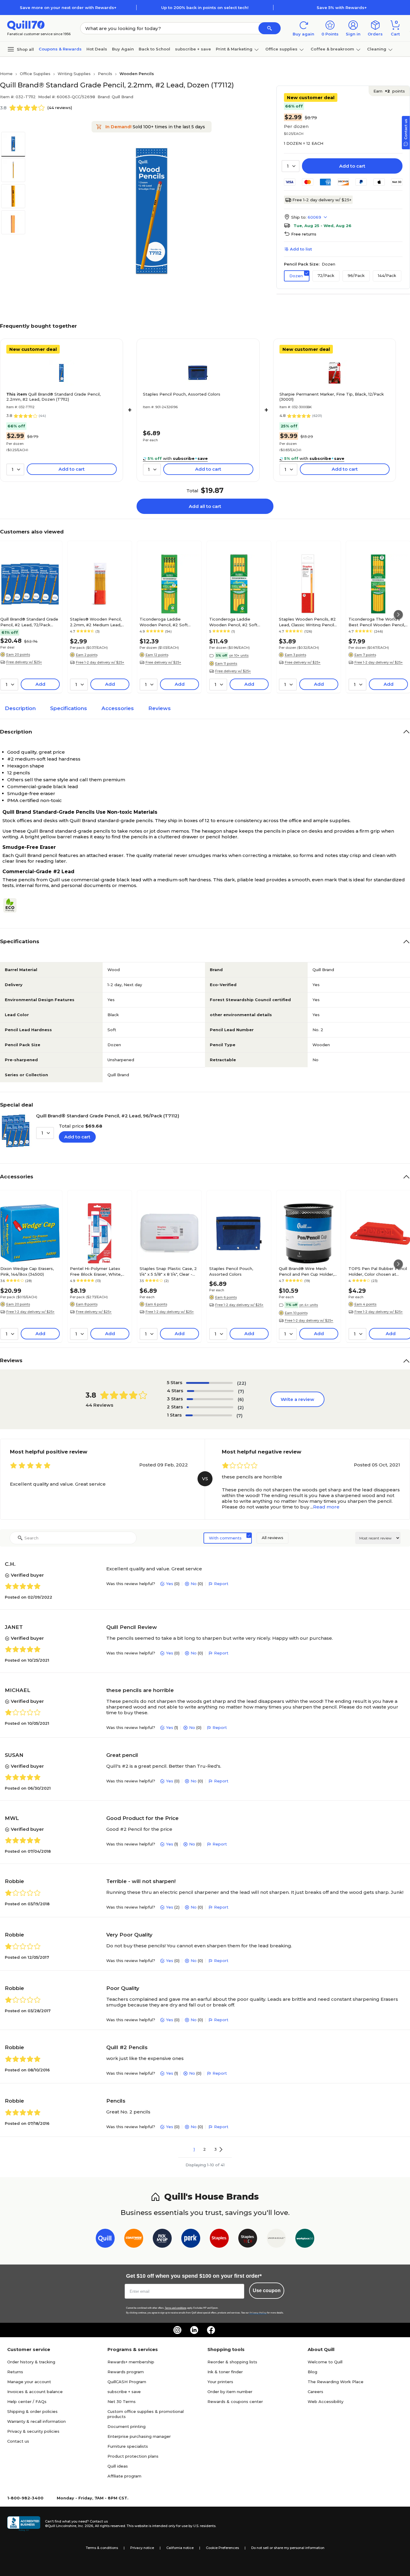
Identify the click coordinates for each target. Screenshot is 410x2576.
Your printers (220, 2382)
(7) (241, 1391)
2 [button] (205, 2149)
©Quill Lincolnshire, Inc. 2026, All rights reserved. (85, 2526)
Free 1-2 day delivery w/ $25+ (322, 200)
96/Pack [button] (356, 275)
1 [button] (194, 2149)
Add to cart (352, 166)
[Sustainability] (12, 905)
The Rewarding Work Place (336, 2382)
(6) (241, 1399)
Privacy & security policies (33, 2431)
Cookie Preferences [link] (222, 2548)
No (194, 1584)
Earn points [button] (389, 91)
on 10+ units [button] (239, 655)
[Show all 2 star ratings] (210, 1407)
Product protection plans (133, 2456)
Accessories (118, 708)
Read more (326, 1507)
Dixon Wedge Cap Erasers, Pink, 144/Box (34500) (27, 1271)
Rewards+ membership (131, 2362)
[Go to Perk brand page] (191, 2239)
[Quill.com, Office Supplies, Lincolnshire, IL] (24, 2524)
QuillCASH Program (127, 2382)
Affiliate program (124, 2476)
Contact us (18, 2441)
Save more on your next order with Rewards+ (68, 8)
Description (20, 708)
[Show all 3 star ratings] (210, 1399)
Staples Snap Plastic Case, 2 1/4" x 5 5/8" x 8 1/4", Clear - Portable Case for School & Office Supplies (168, 1271)
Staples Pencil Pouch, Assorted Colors (182, 394)
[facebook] (211, 2330)
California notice (180, 2548)
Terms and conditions (176, 2308)
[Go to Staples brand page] (219, 2239)
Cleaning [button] (377, 49)
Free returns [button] (304, 234)
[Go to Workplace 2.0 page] (305, 2239)
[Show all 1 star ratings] (209, 1415)
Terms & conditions (102, 2548)
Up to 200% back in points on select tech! (205, 8)
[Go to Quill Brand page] (105, 2239)
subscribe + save (193, 49)
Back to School (154, 49)
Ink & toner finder (225, 2372)
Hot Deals (97, 49)
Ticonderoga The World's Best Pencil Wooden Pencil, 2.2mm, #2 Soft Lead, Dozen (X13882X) (378, 622)
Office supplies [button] (281, 49)
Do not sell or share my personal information (288, 2548)
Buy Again (123, 49)
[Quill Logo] (26, 25)
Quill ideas (118, 2466)
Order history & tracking (31, 2362)
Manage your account (29, 2382)
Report (221, 1584)
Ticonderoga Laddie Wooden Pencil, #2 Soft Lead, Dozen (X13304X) (164, 622)
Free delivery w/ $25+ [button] (24, 662)
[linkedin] (194, 2330)
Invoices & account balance (35, 2392)
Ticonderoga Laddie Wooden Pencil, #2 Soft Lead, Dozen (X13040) (233, 622)
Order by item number (230, 2392)
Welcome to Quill (325, 2362)
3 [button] (216, 2149)
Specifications (69, 708)
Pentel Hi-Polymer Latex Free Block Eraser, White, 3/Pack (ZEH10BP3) (96, 1271)
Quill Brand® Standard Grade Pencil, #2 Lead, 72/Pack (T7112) (29, 622)
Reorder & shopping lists (232, 2362)
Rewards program (126, 2372)
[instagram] (177, 2330)
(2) (241, 1407)
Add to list (301, 249)
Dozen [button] (296, 276)
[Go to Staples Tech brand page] (248, 2239)
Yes (170, 1584)
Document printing (127, 2426)
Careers (315, 2392)
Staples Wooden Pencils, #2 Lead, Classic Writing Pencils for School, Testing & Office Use (307, 622)
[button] (270, 28)
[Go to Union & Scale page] (276, 2239)
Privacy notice (142, 2548)
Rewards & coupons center (235, 2401)
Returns (15, 2372)
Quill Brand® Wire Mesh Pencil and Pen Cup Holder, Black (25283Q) (306, 1271)
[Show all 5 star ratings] (209, 1383)
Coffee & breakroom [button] (332, 49)
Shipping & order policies (32, 2411)
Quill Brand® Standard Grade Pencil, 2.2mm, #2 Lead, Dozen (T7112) (53, 397)
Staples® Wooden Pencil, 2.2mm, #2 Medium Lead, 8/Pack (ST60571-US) (96, 622)
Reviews (160, 708)
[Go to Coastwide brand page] (134, 2239)
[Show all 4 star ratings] (210, 1391)
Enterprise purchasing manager (139, 2436)
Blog (312, 2372)
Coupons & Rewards (60, 49)
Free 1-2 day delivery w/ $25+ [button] (100, 662)
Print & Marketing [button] (234, 49)
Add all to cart (205, 506)
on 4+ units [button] (309, 1305)
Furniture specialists (128, 2446)
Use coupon (267, 2290)
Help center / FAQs (27, 2401)
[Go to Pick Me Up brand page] (162, 2239)
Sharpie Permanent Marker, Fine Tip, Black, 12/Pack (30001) (332, 397)
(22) (242, 1383)
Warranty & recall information (36, 2421)
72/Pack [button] (326, 275)
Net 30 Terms (122, 2401)
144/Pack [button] (387, 275)
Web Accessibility (326, 2401)
